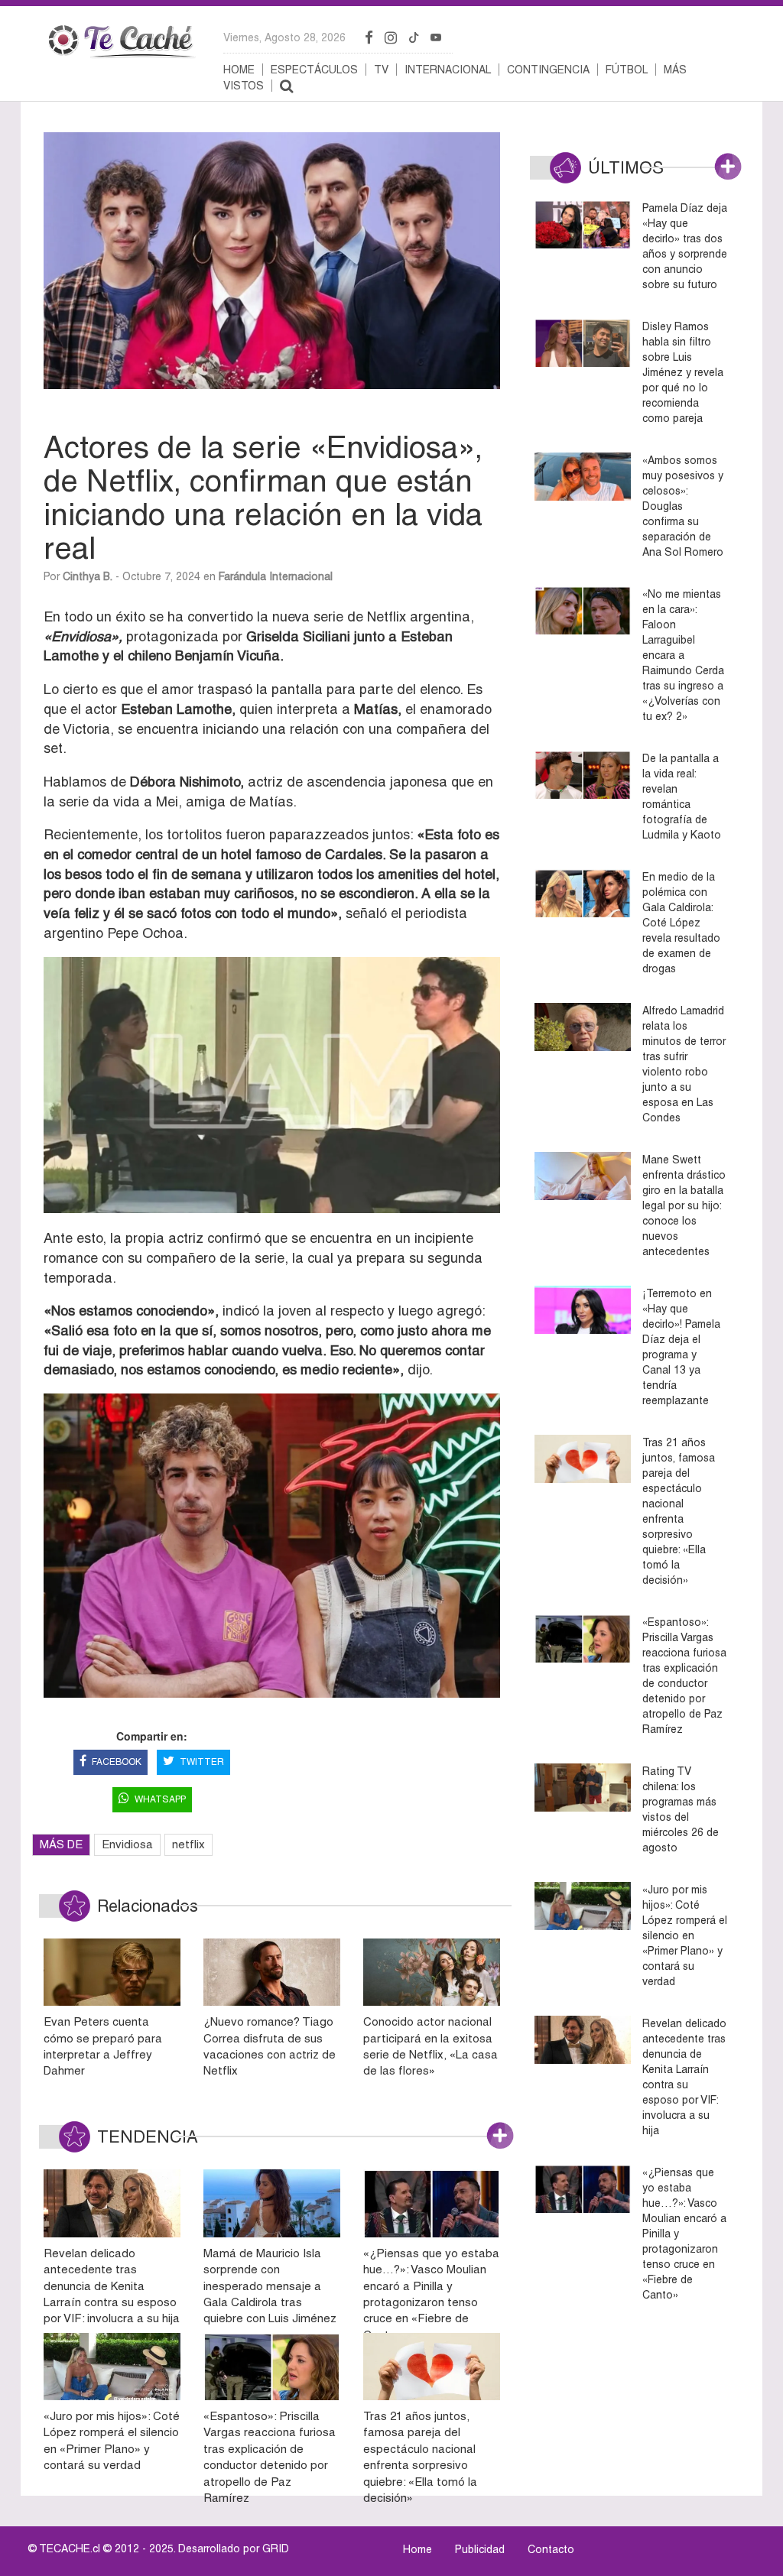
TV (381, 70)
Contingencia (548, 70)
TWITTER (202, 1762)
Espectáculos (314, 70)
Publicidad (480, 2549)
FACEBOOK (117, 1762)
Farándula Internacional (276, 576)
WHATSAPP (160, 1799)
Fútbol (627, 70)
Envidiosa (127, 1844)
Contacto (551, 2549)
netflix (188, 1844)
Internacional (448, 70)
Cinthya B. (88, 576)
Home (239, 70)
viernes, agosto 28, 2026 (284, 37)
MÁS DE (61, 1844)
